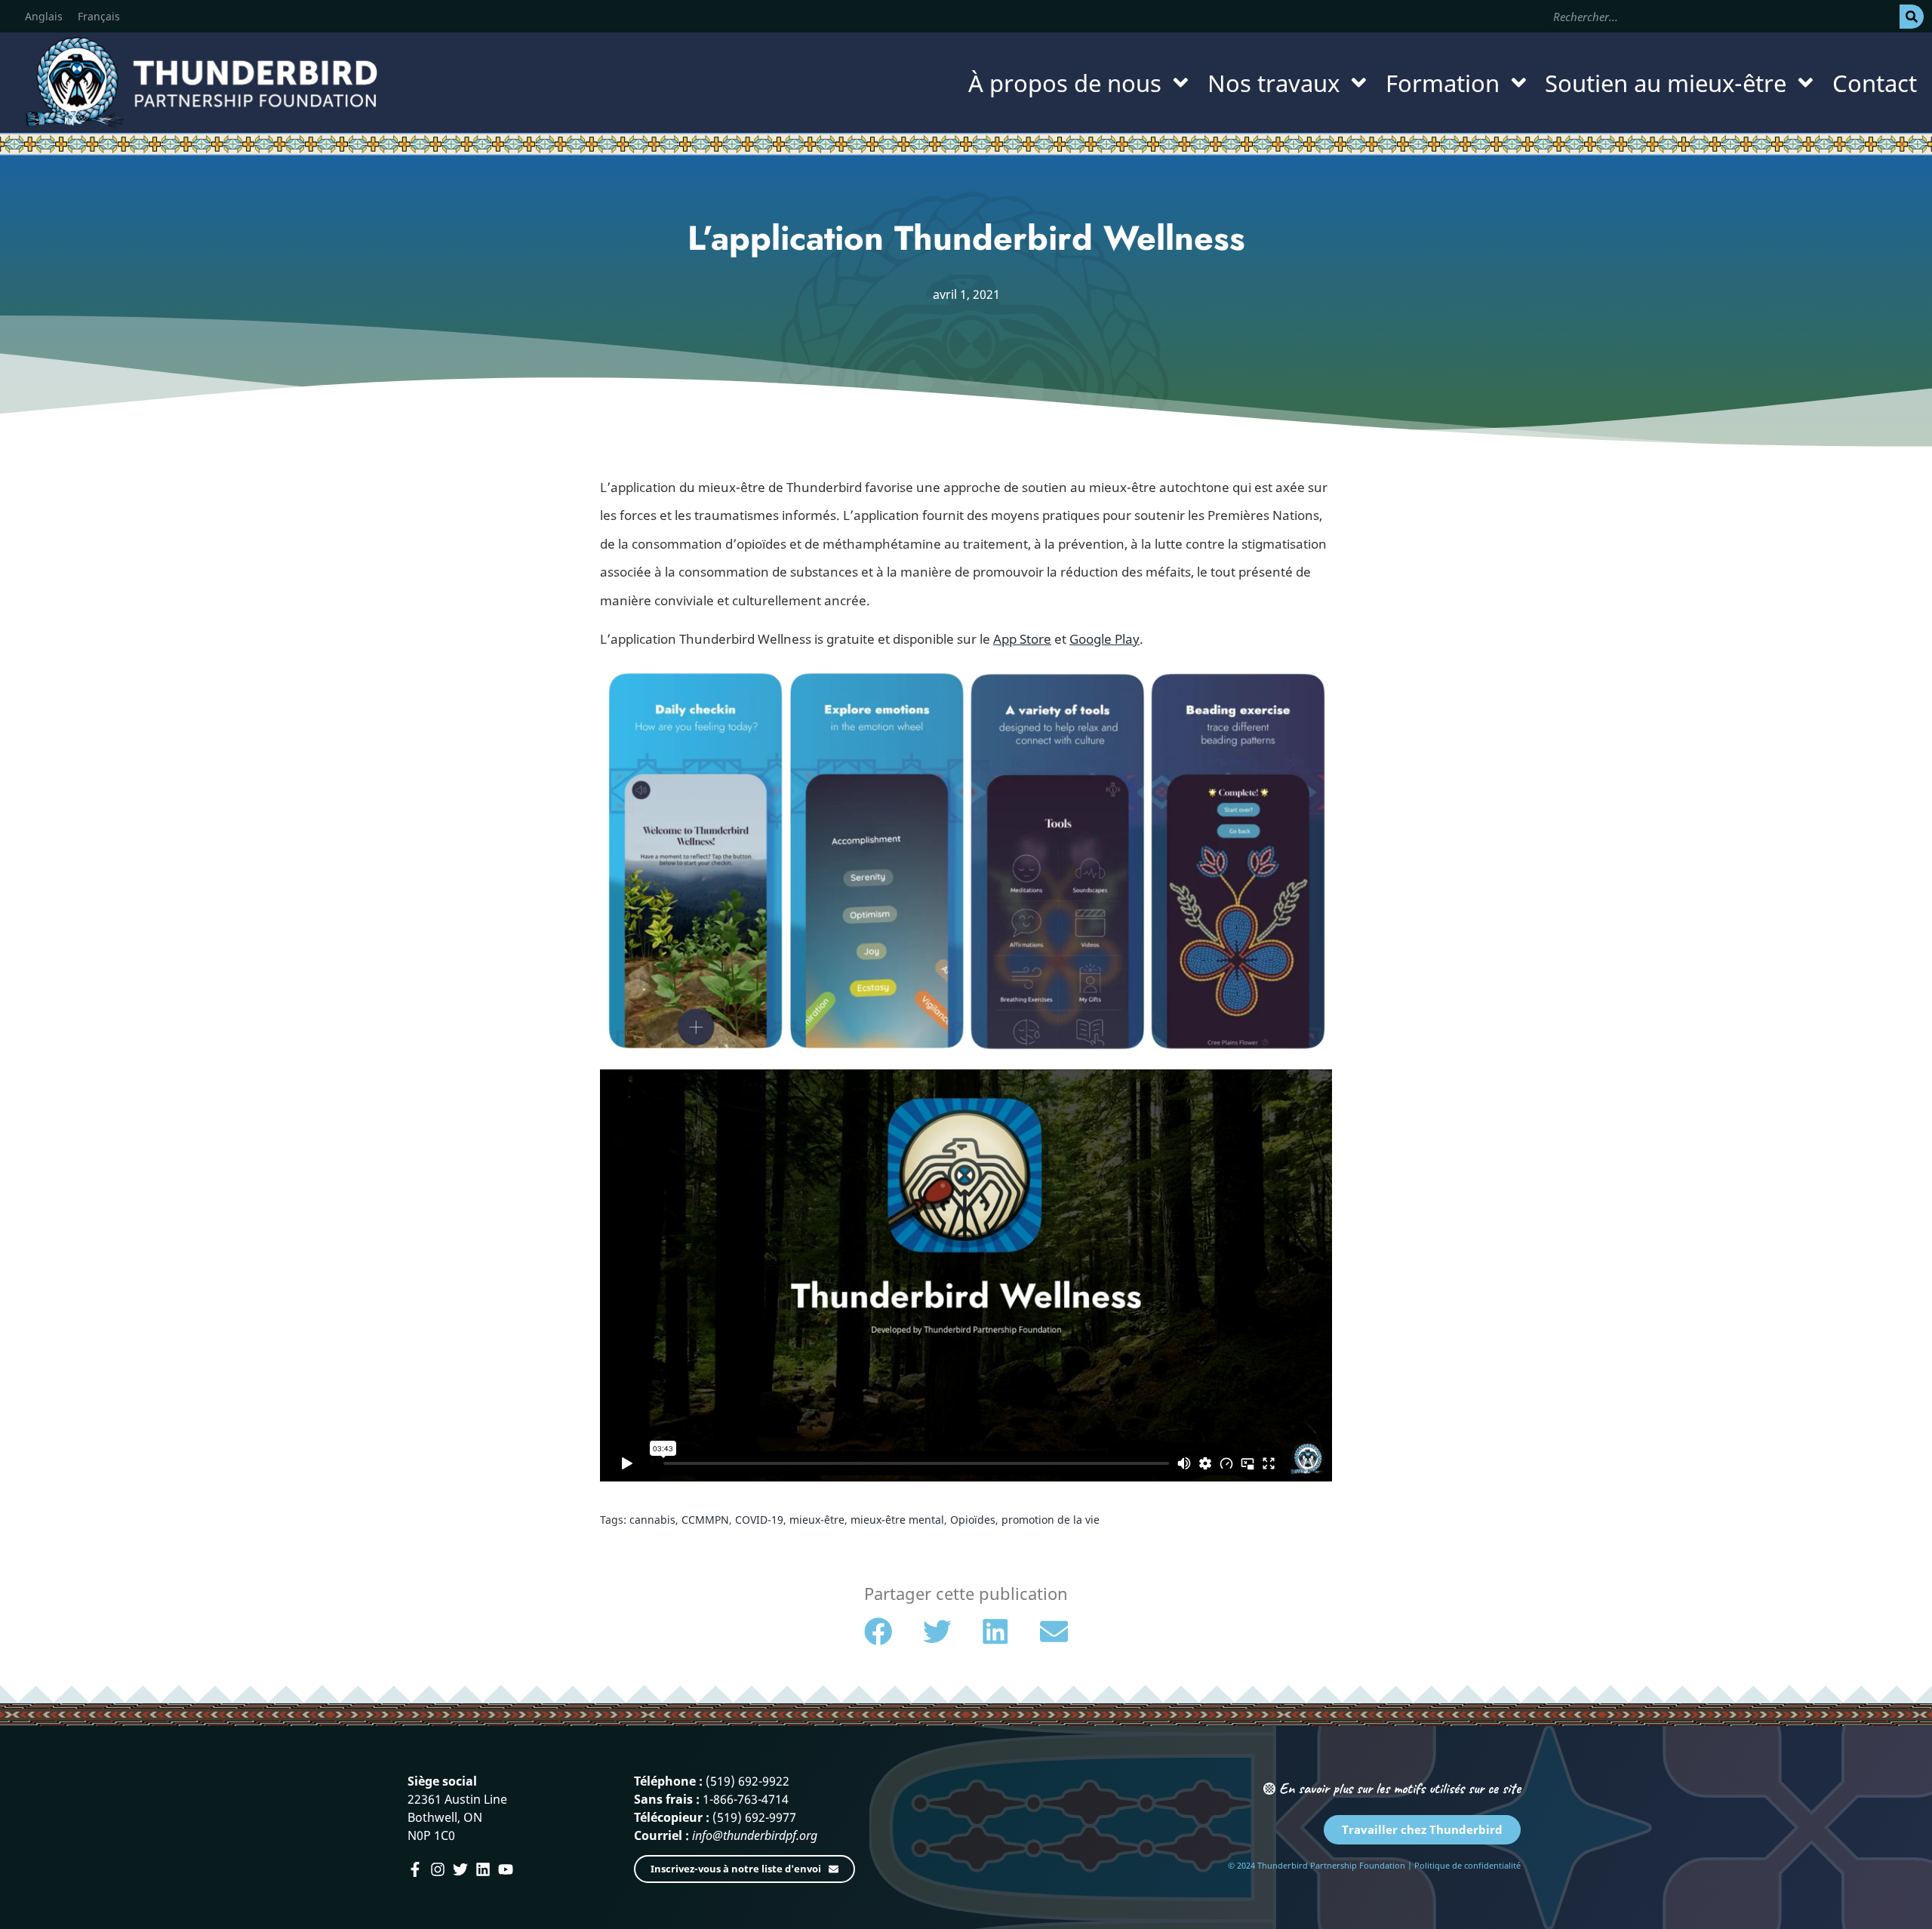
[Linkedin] (483, 1869)
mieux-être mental (897, 1520)
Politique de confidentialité (1467, 1865)
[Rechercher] (1912, 17)
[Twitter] (460, 1869)
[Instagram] (438, 1869)
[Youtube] (506, 1869)
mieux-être (817, 1520)
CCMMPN (705, 1520)
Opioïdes (973, 1520)
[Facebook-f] (415, 1869)
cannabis (652, 1520)
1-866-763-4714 (746, 1799)
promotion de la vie (1051, 1520)
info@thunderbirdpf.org (755, 1835)
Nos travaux (1274, 83)
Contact (1875, 83)
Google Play (1104, 639)
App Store (1022, 639)
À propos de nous (1065, 83)
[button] (878, 1632)
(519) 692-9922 (748, 1781)
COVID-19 (759, 1520)
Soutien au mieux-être (1666, 83)
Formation (1443, 83)
